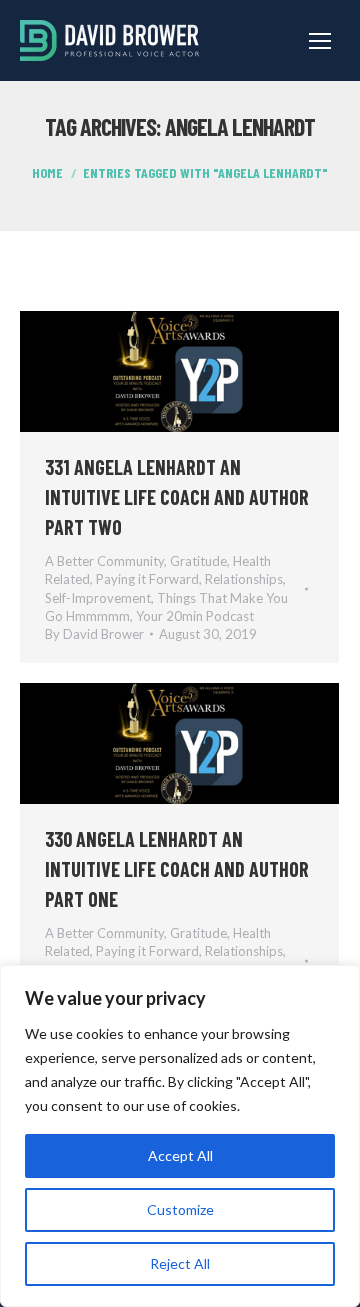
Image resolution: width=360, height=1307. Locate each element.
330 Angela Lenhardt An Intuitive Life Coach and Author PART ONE (177, 869)
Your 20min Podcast (195, 616)
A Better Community (104, 561)
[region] (180, 1136)
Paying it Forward (147, 579)
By (94, 634)
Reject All (180, 1263)
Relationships (244, 579)
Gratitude (198, 561)
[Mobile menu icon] (320, 41)
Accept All (180, 1155)
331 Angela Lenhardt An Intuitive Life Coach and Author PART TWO (177, 497)
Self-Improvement (98, 598)
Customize (180, 1209)
